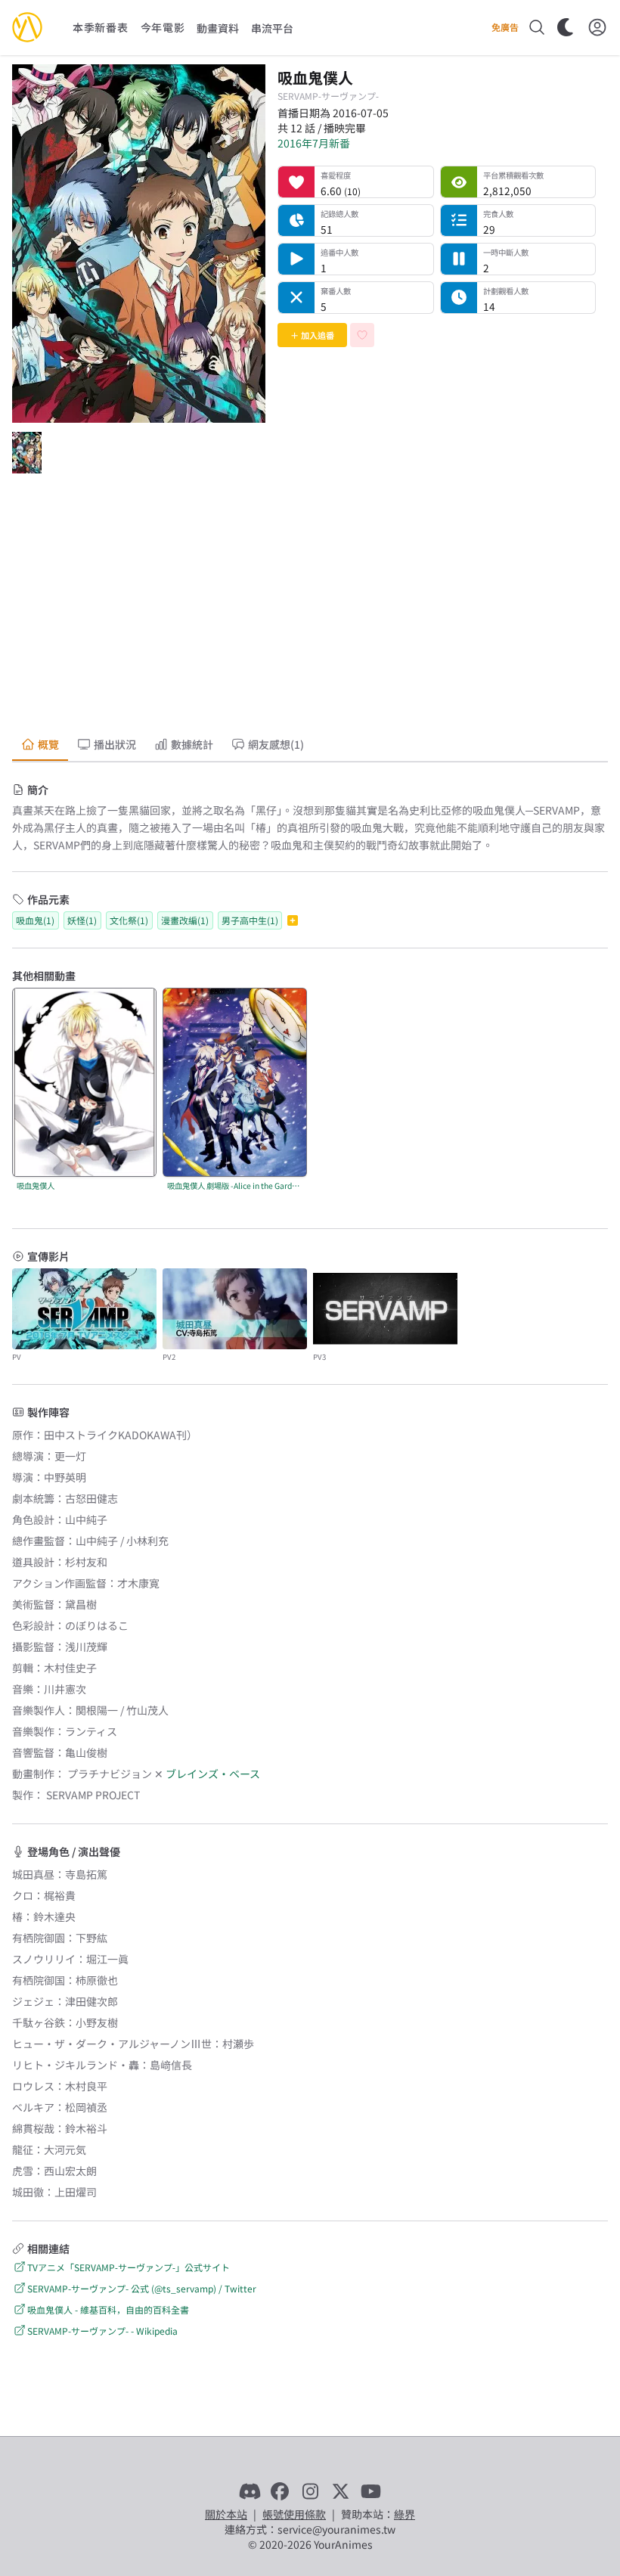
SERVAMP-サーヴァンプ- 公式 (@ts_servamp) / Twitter (142, 2288)
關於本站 (226, 2514)
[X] (340, 2491)
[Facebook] (280, 2491)
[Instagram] (310, 2491)
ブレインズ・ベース (213, 1774)
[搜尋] (537, 27)
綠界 (405, 2514)
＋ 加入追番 (312, 335)
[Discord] (250, 2491)
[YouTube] (370, 2491)
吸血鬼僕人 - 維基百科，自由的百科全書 (108, 2309)
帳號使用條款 (294, 2514)
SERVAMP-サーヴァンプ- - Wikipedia (102, 2331)
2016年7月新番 (314, 143)
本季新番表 (101, 27)
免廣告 (505, 27)
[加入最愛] (362, 335)
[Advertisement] (310, 607)
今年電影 (163, 27)
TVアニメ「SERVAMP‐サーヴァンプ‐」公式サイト (129, 2267)
